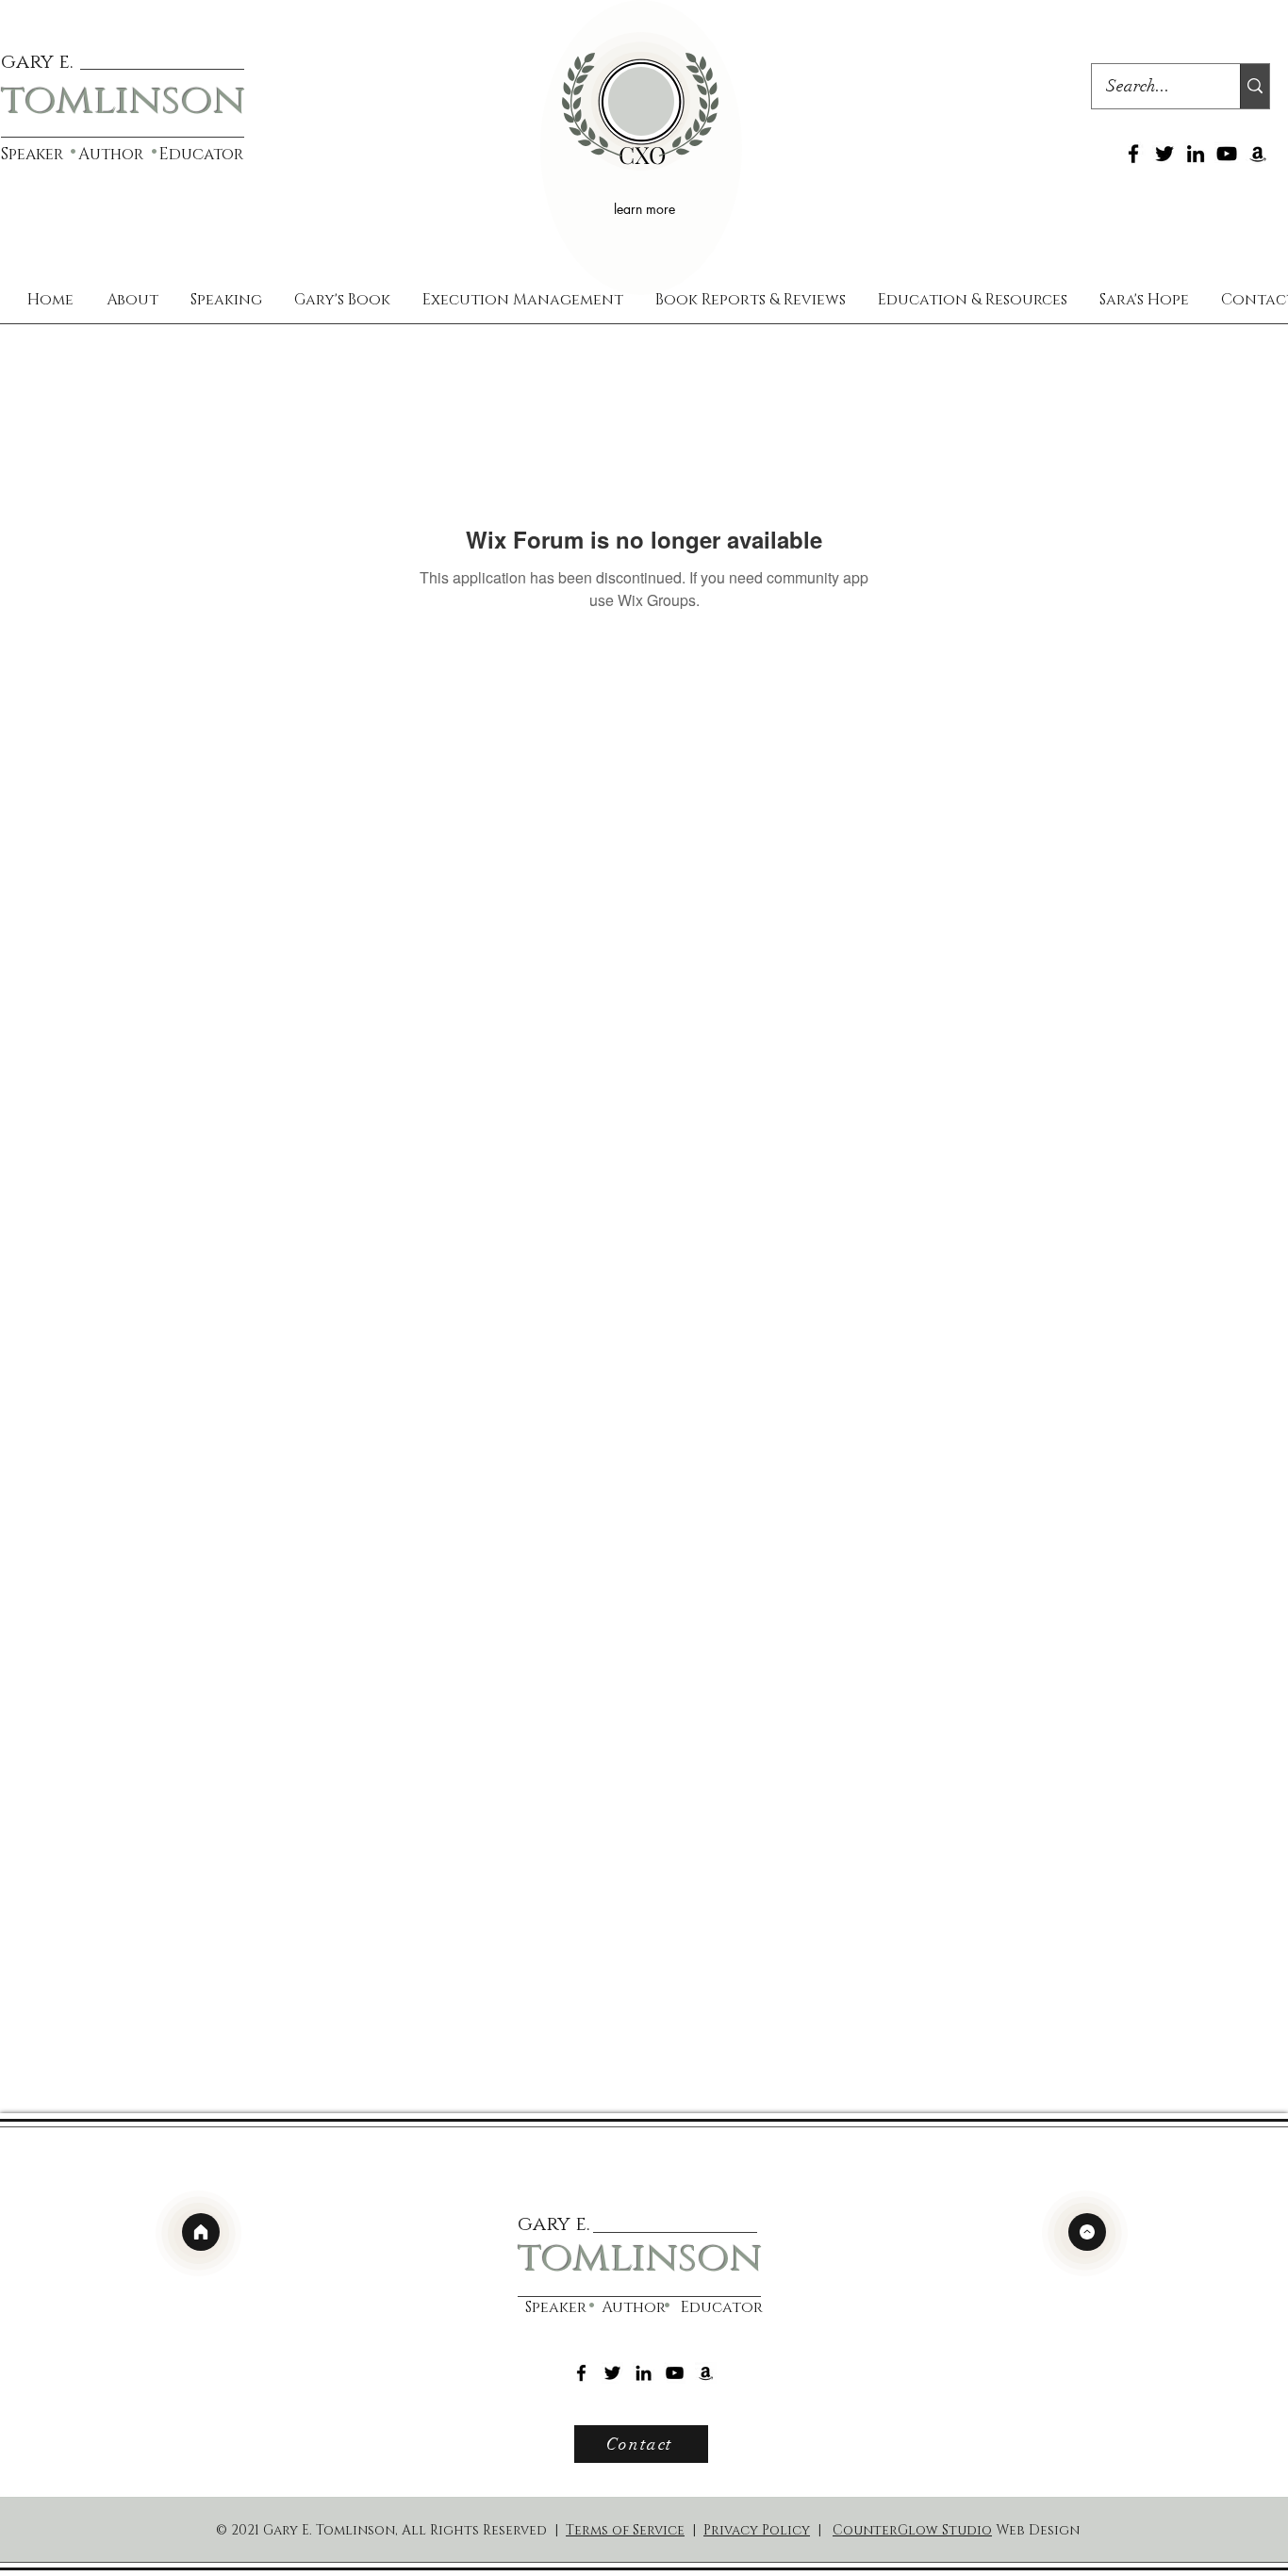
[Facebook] (1133, 154)
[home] (201, 2232)
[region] (641, 148)
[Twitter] (1164, 154)
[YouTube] (1227, 154)
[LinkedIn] (1196, 154)
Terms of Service (625, 2530)
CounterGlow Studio (912, 2530)
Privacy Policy (757, 2530)
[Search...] (1255, 86)
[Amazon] (1258, 154)
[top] (1087, 2232)
